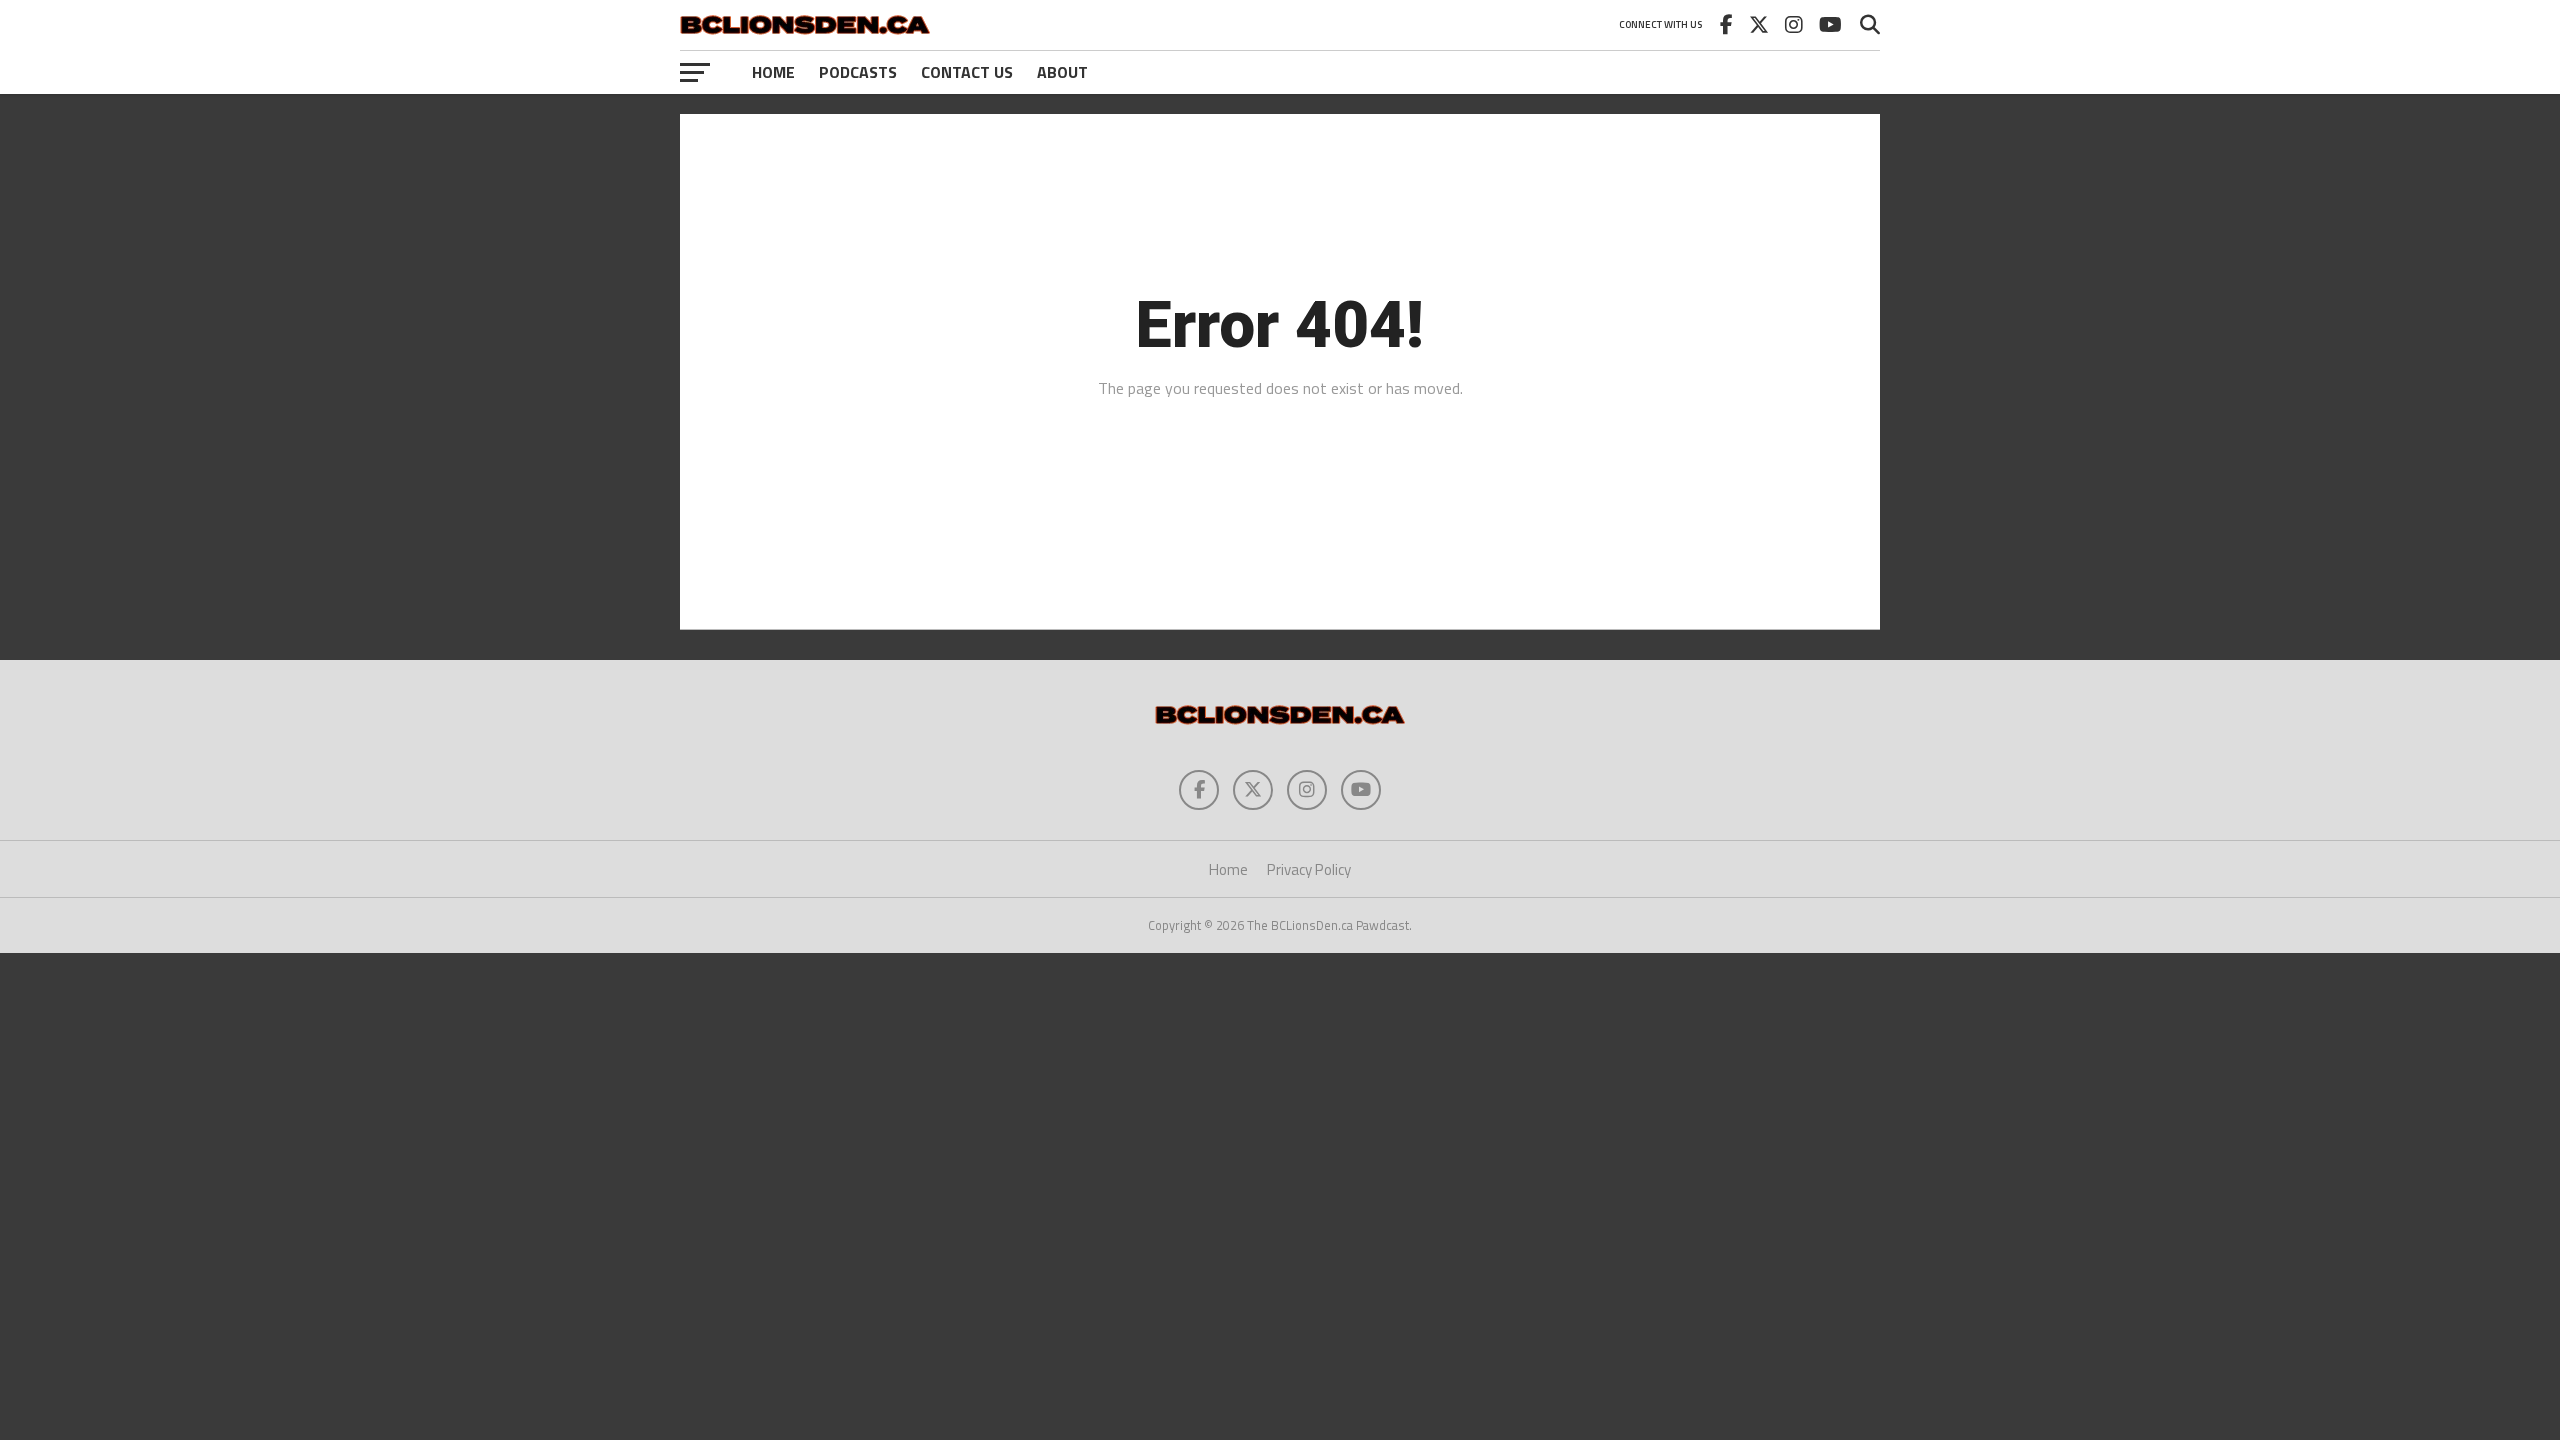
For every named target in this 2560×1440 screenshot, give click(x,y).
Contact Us (967, 72)
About (1062, 72)
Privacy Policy (1309, 869)
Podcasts (858, 72)
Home (773, 72)
